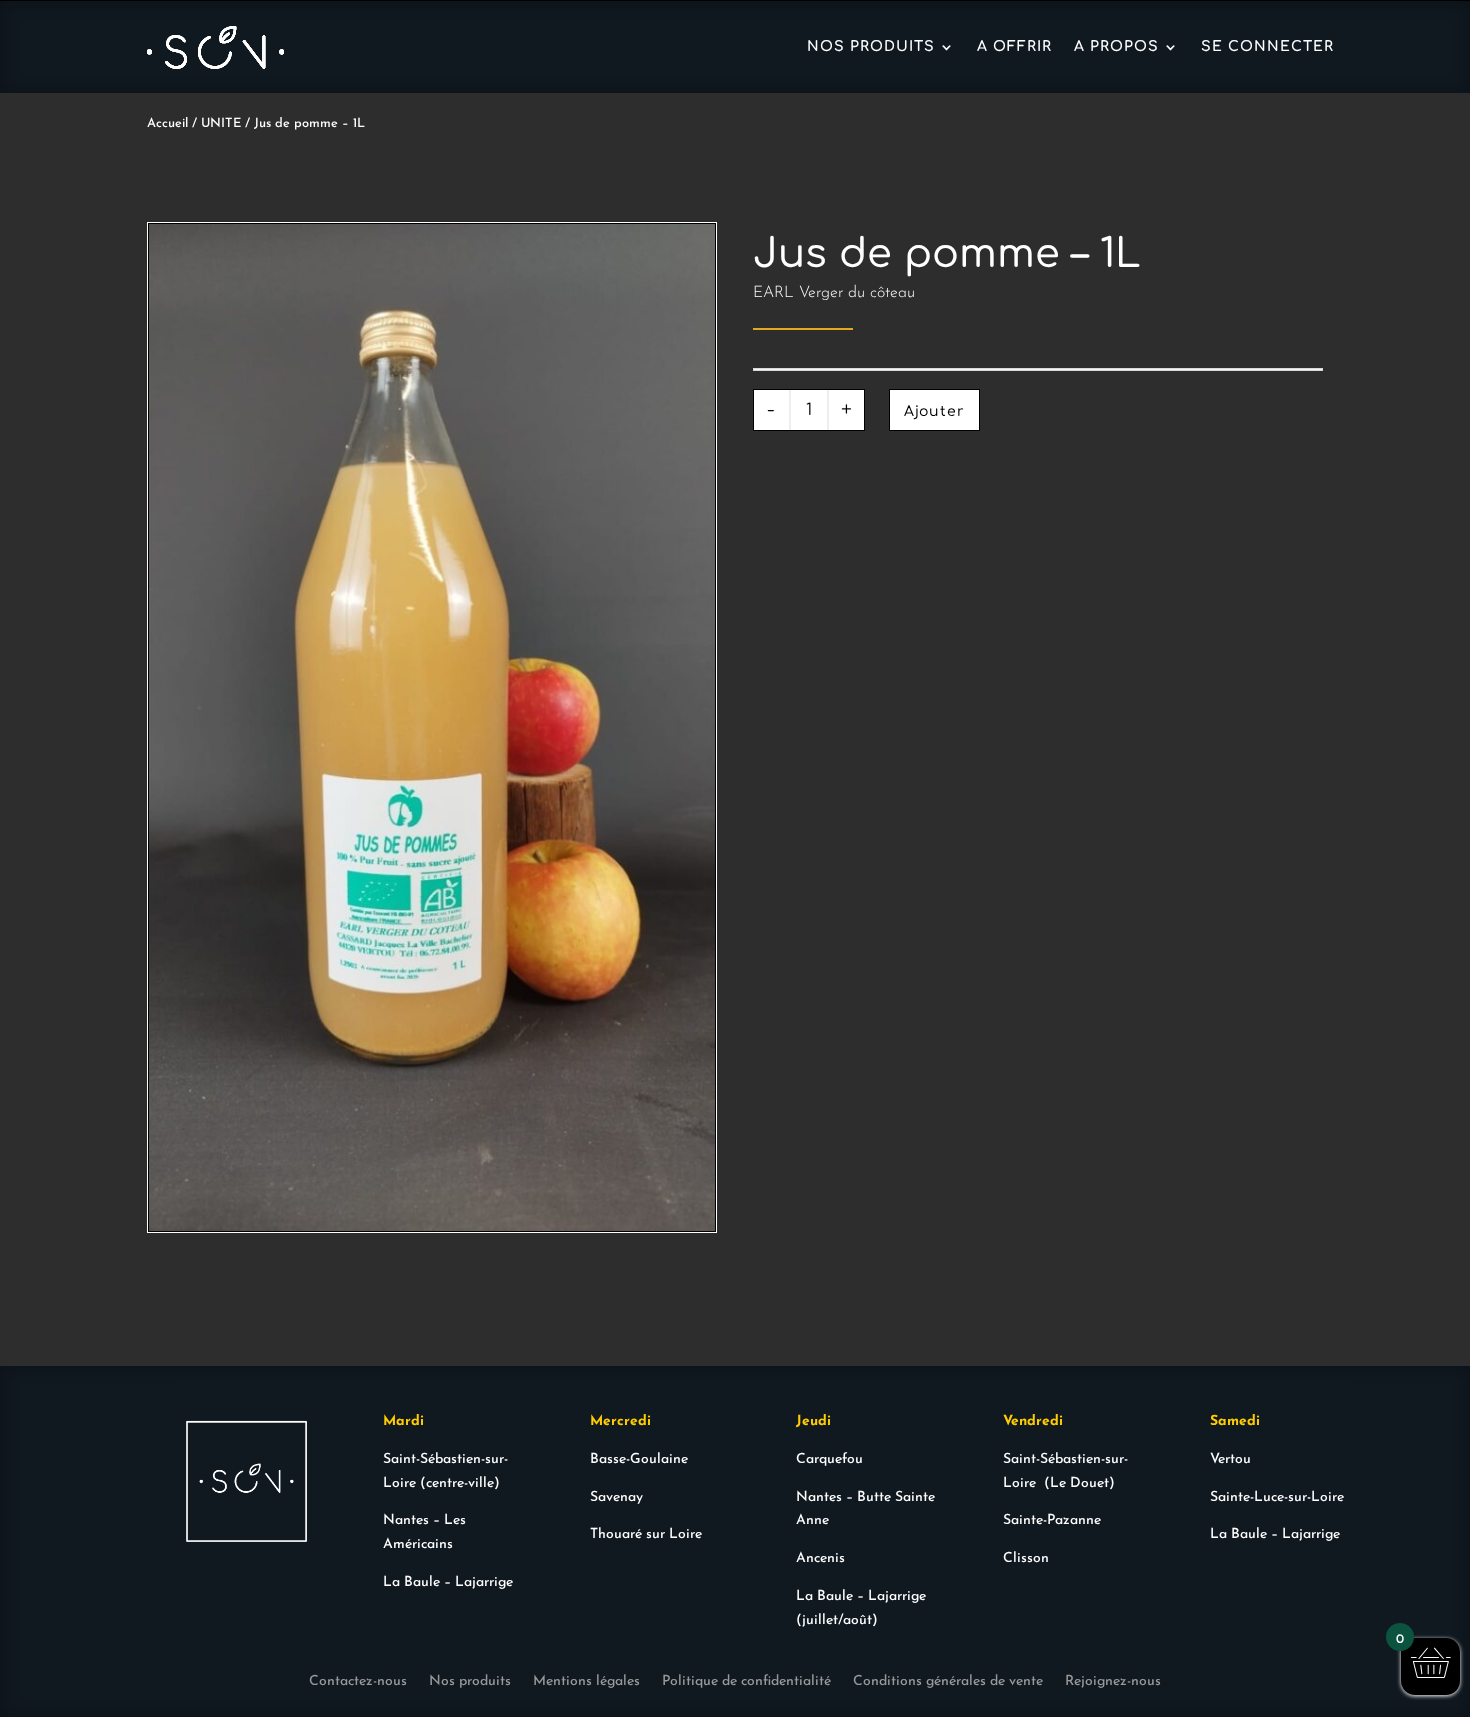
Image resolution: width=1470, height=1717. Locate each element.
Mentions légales (586, 1682)
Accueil (167, 123)
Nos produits (871, 46)
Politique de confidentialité (746, 1682)
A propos (1116, 46)
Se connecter (1267, 46)
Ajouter (934, 411)
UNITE (221, 123)
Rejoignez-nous (1113, 1682)
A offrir (1014, 46)
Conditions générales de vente (948, 1682)
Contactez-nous (358, 1682)
